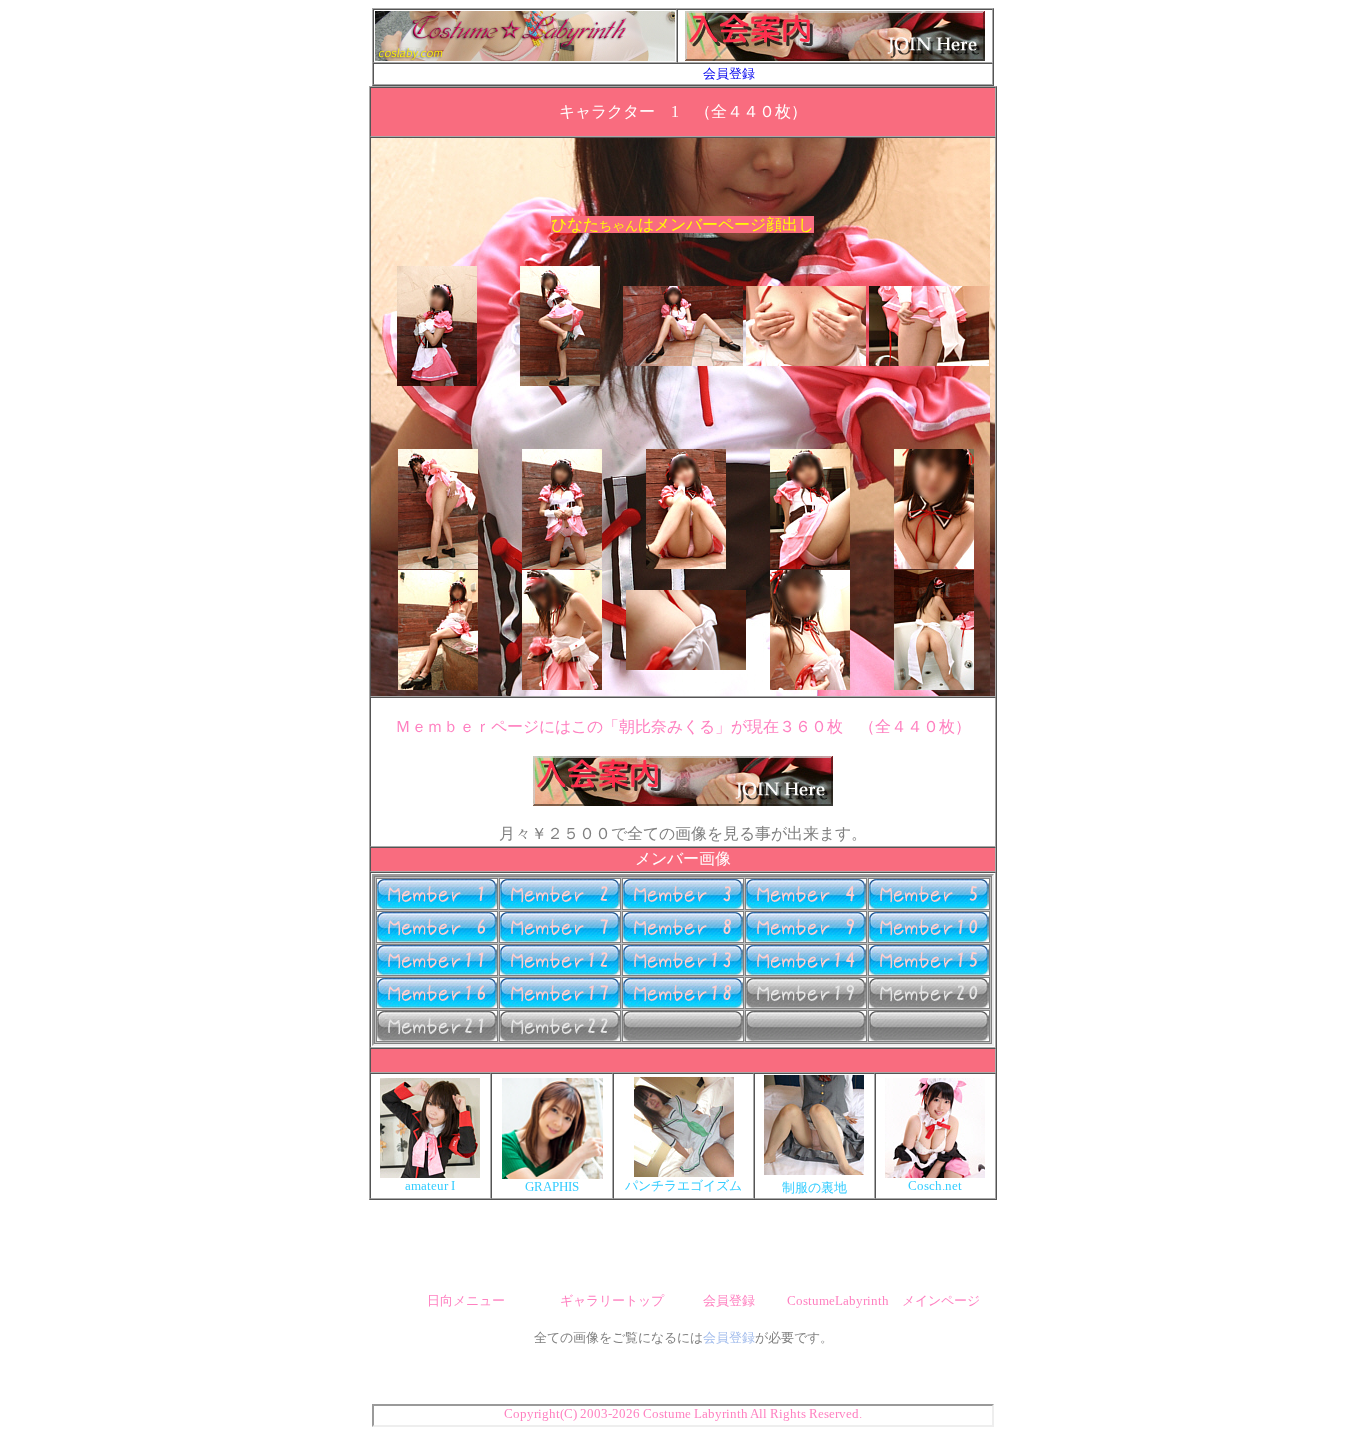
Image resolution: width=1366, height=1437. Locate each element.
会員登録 (729, 73)
